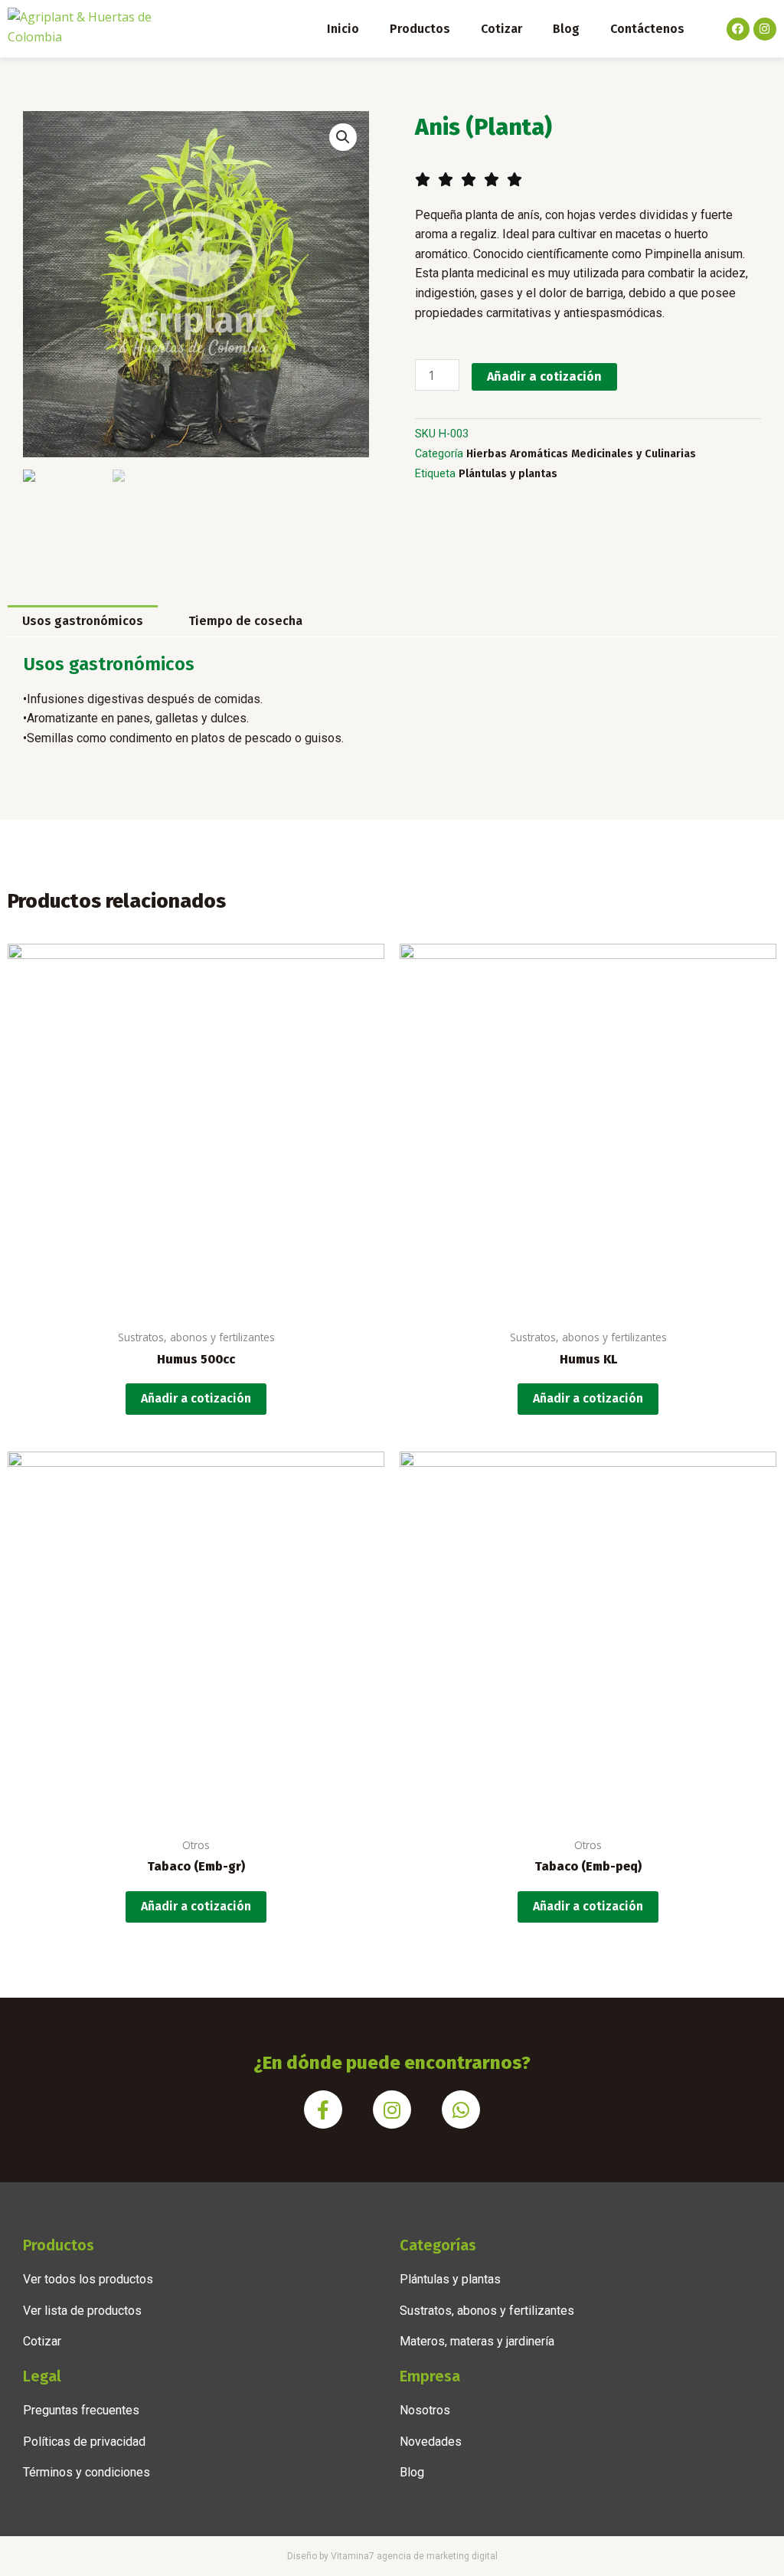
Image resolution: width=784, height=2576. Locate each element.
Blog (566, 29)
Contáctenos (647, 29)
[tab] (83, 621)
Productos (420, 29)
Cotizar (501, 29)
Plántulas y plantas (508, 474)
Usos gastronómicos (83, 621)
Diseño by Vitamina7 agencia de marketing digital (392, 2556)
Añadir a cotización (544, 376)
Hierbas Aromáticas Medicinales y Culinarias (581, 454)
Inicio (343, 29)
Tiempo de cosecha (245, 621)
